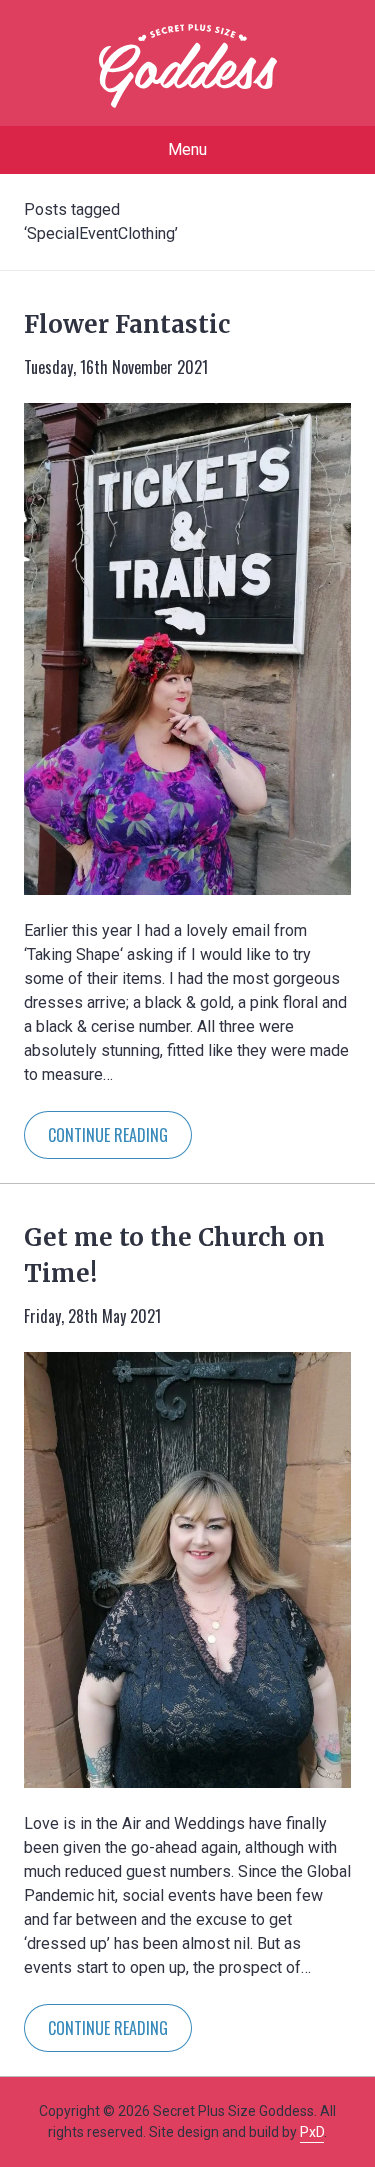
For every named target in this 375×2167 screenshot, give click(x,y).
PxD (312, 2132)
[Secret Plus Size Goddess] (188, 66)
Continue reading (108, 1135)
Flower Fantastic (127, 324)
